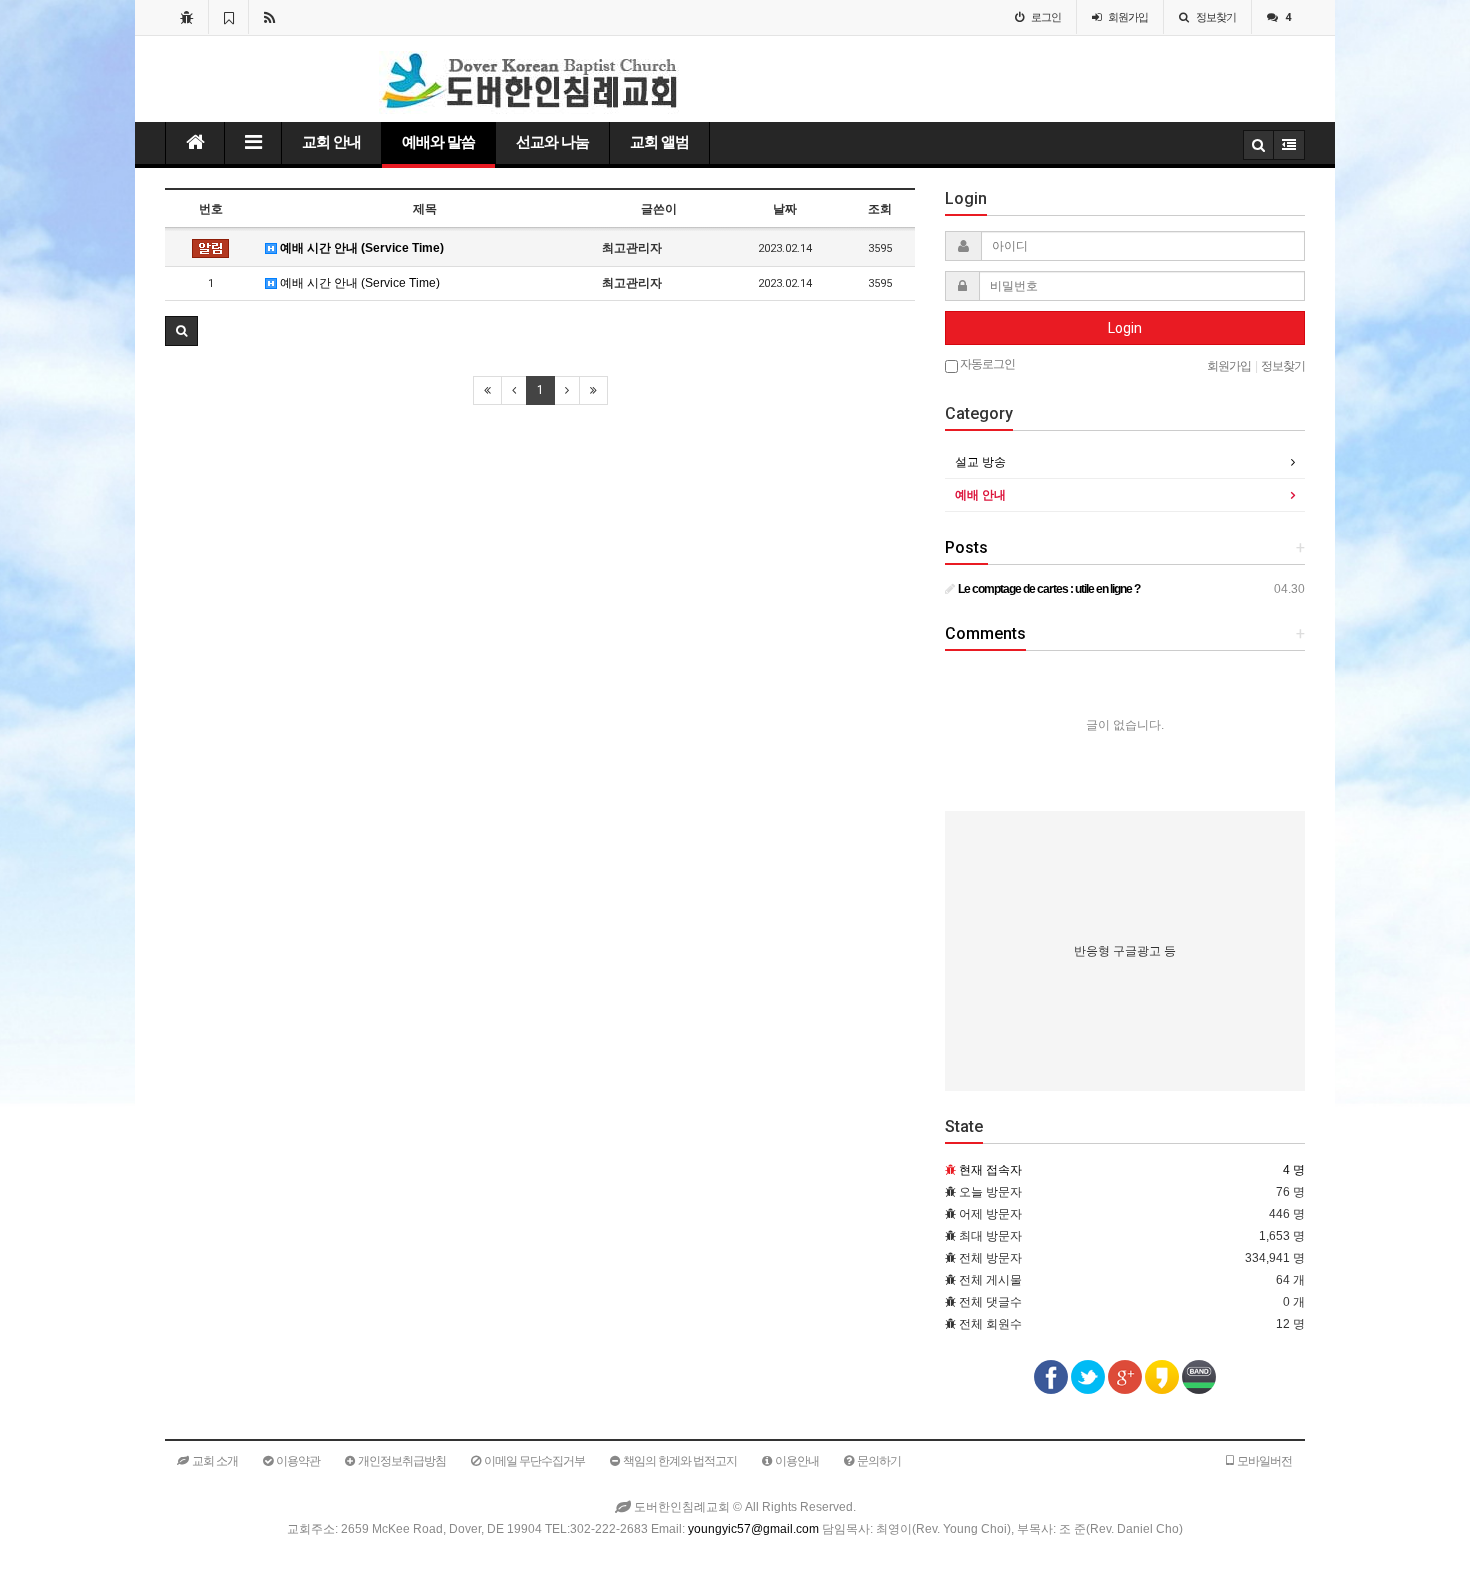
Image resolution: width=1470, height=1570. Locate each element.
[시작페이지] (186, 17)
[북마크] (228, 17)
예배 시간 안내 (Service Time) (360, 248)
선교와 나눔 (552, 142)
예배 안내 (980, 495)
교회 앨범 (659, 142)
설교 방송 (980, 462)
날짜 (785, 209)
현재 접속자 (990, 1170)
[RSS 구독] (269, 17)
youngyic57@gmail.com (753, 1529)
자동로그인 (986, 364)
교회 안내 (331, 142)
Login (1125, 328)
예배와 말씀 (438, 142)
